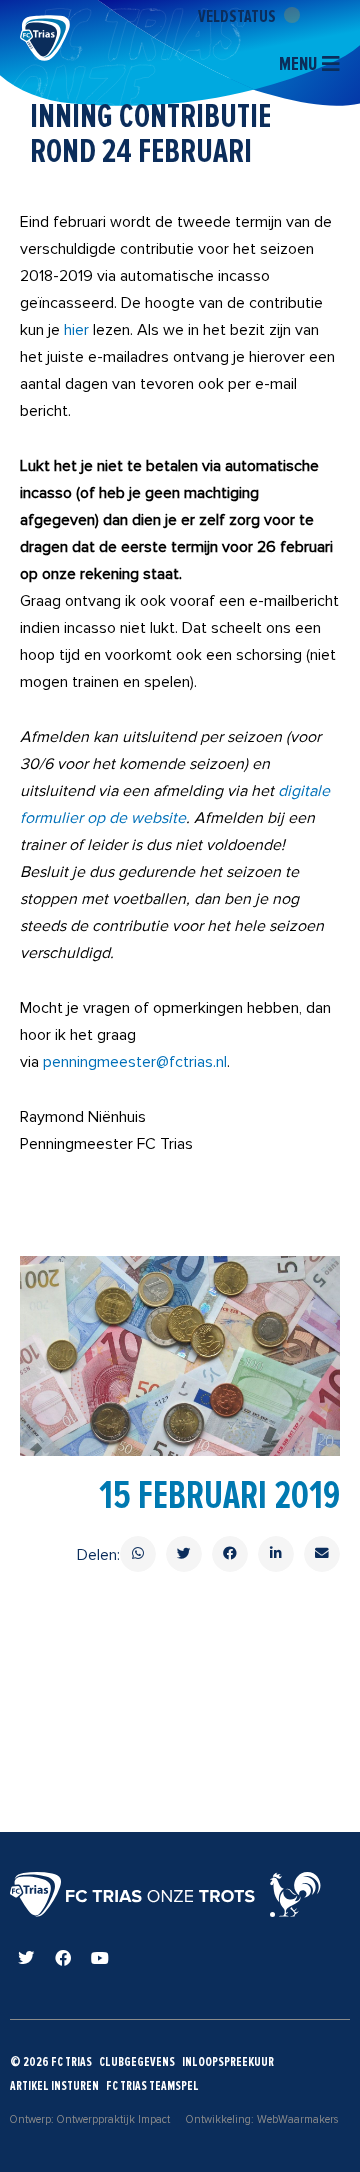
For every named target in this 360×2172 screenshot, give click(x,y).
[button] (138, 1554)
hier (76, 330)
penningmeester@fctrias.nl (135, 1062)
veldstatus (238, 16)
